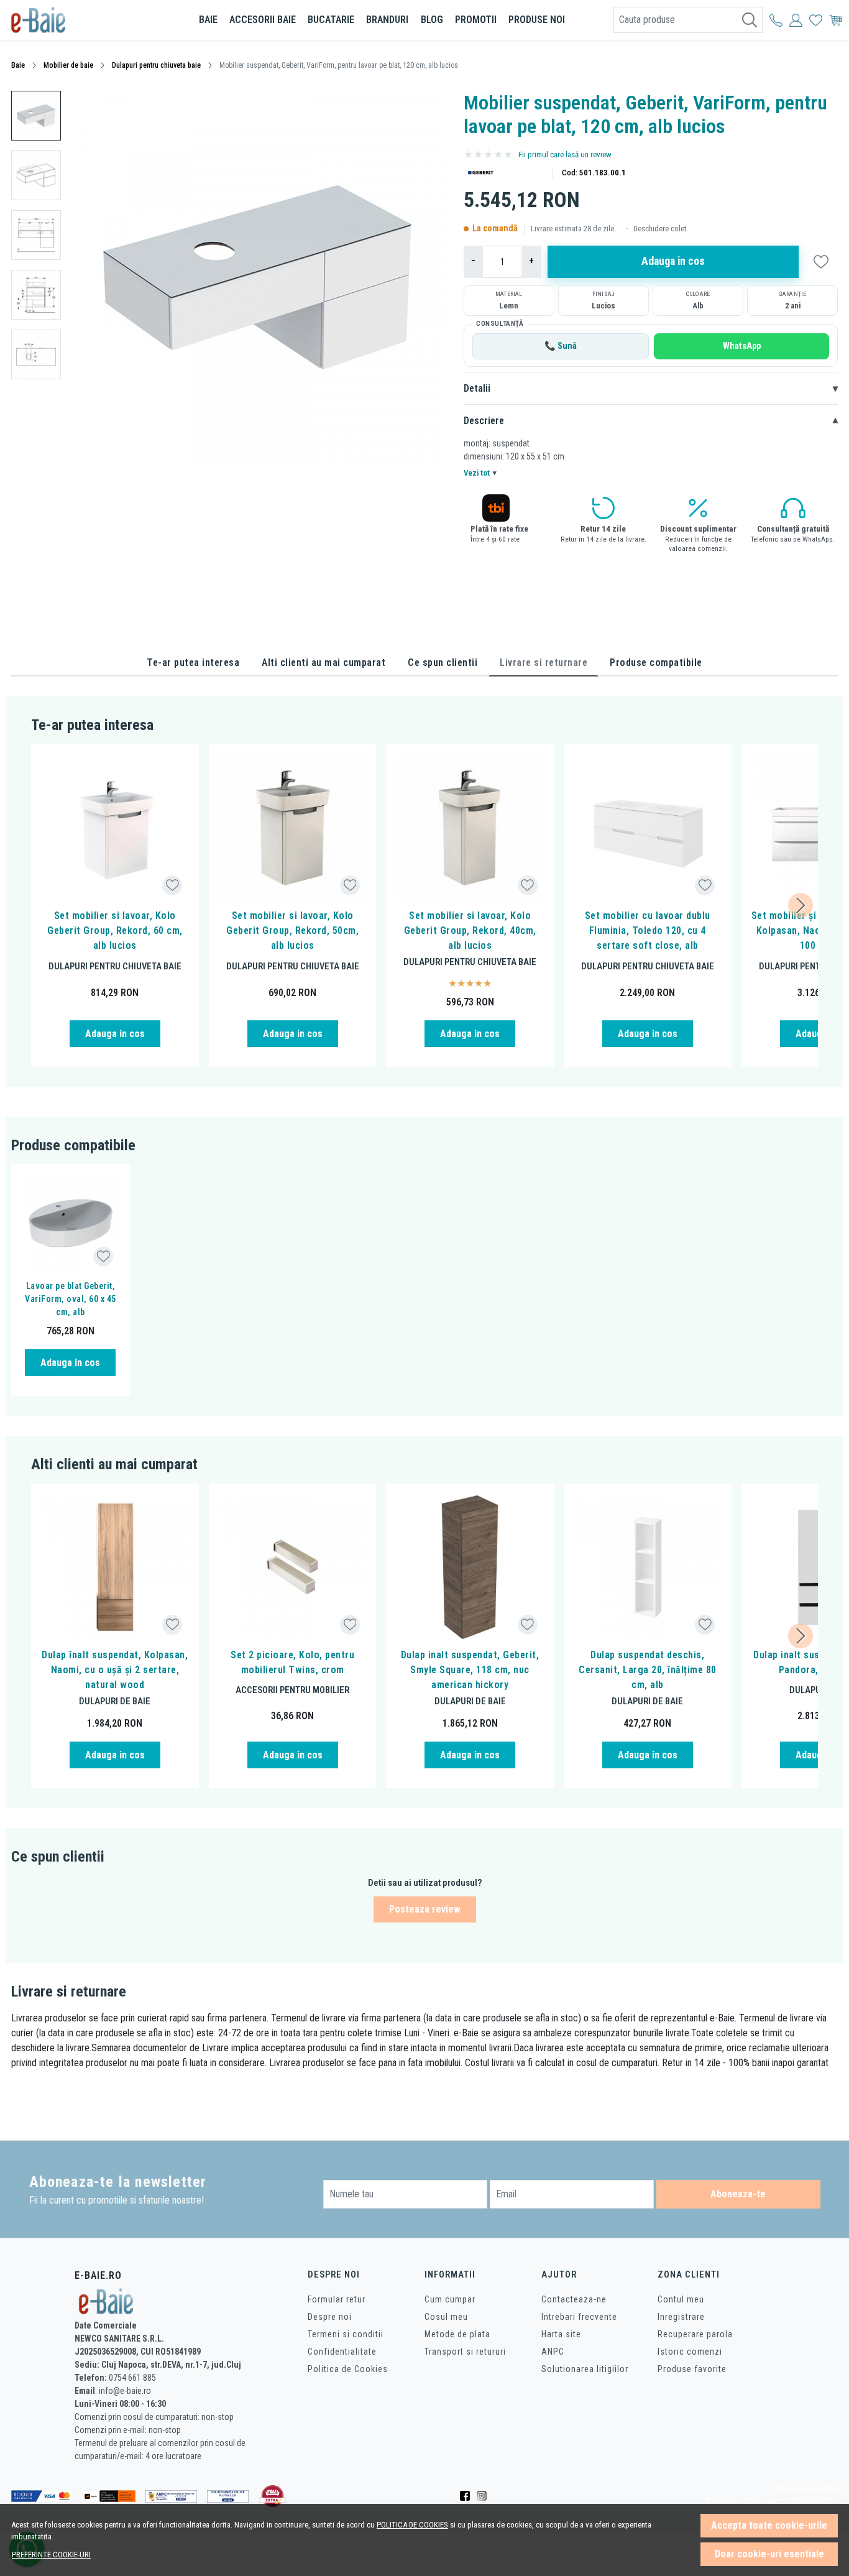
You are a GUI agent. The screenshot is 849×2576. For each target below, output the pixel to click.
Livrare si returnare (544, 662)
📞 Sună (561, 346)
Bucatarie (331, 20)
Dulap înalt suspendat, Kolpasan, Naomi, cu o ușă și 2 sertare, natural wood (115, 1670)
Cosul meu (446, 2317)
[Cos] (836, 20)
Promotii (476, 20)
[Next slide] (801, 905)
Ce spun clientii (443, 662)
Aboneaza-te (738, 2194)
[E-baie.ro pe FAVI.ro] (273, 2496)
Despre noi (330, 2317)
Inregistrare (681, 2317)
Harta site (561, 2334)
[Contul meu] (776, 20)
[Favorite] (816, 20)
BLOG (432, 20)
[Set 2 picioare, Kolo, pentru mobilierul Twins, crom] (293, 1567)
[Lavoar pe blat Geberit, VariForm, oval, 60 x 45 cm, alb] (71, 1223)
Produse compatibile (656, 662)
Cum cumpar (450, 2299)
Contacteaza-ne (574, 2299)
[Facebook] (468, 2496)
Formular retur (337, 2299)
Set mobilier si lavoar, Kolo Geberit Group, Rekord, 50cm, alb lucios (292, 930)
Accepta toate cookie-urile (769, 2525)
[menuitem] (36, 116)
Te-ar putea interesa (193, 662)
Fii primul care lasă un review (565, 155)
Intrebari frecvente (579, 2317)
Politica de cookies (412, 2525)
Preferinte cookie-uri (51, 2555)
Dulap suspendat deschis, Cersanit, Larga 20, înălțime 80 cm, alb (648, 1670)
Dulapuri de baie (115, 1701)
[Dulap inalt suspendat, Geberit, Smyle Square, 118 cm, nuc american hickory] (470, 1567)
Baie (208, 20)
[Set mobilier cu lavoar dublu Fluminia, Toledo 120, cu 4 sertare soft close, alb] (648, 828)
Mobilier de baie (68, 65)
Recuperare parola (695, 2334)
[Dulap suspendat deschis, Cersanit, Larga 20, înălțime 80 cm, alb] (648, 1567)
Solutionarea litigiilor (585, 2369)
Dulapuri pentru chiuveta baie (156, 65)
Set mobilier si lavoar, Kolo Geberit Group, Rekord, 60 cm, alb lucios (115, 930)
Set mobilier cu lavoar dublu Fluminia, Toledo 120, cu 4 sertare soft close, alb (648, 930)
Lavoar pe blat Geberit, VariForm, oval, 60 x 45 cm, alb (71, 1299)
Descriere (651, 421)
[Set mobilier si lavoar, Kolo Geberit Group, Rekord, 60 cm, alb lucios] (115, 828)
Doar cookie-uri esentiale (769, 2554)
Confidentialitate (342, 2352)
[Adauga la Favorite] (172, 885)
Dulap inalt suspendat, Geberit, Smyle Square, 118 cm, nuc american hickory (470, 1670)
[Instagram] (485, 2496)
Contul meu (681, 2299)
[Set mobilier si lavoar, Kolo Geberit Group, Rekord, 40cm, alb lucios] (470, 828)
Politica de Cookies (348, 2369)
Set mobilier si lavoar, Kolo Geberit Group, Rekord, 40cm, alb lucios (470, 930)
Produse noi (537, 20)
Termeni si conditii (346, 2334)
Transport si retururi (465, 2352)
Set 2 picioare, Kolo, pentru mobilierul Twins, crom (292, 1662)
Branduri (387, 20)
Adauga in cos (673, 261)
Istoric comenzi (690, 2352)
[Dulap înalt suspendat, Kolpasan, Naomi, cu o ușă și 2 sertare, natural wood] (115, 1567)
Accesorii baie (263, 20)
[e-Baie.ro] (82, 20)
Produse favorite (692, 2369)
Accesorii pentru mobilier (292, 1690)
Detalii (651, 388)
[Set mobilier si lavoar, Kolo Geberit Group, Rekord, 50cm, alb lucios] (293, 828)
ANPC (553, 2352)
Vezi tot (480, 473)
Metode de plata (457, 2334)
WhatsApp (742, 346)
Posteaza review (425, 1909)
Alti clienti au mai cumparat (324, 662)
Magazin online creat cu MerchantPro (772, 2502)
